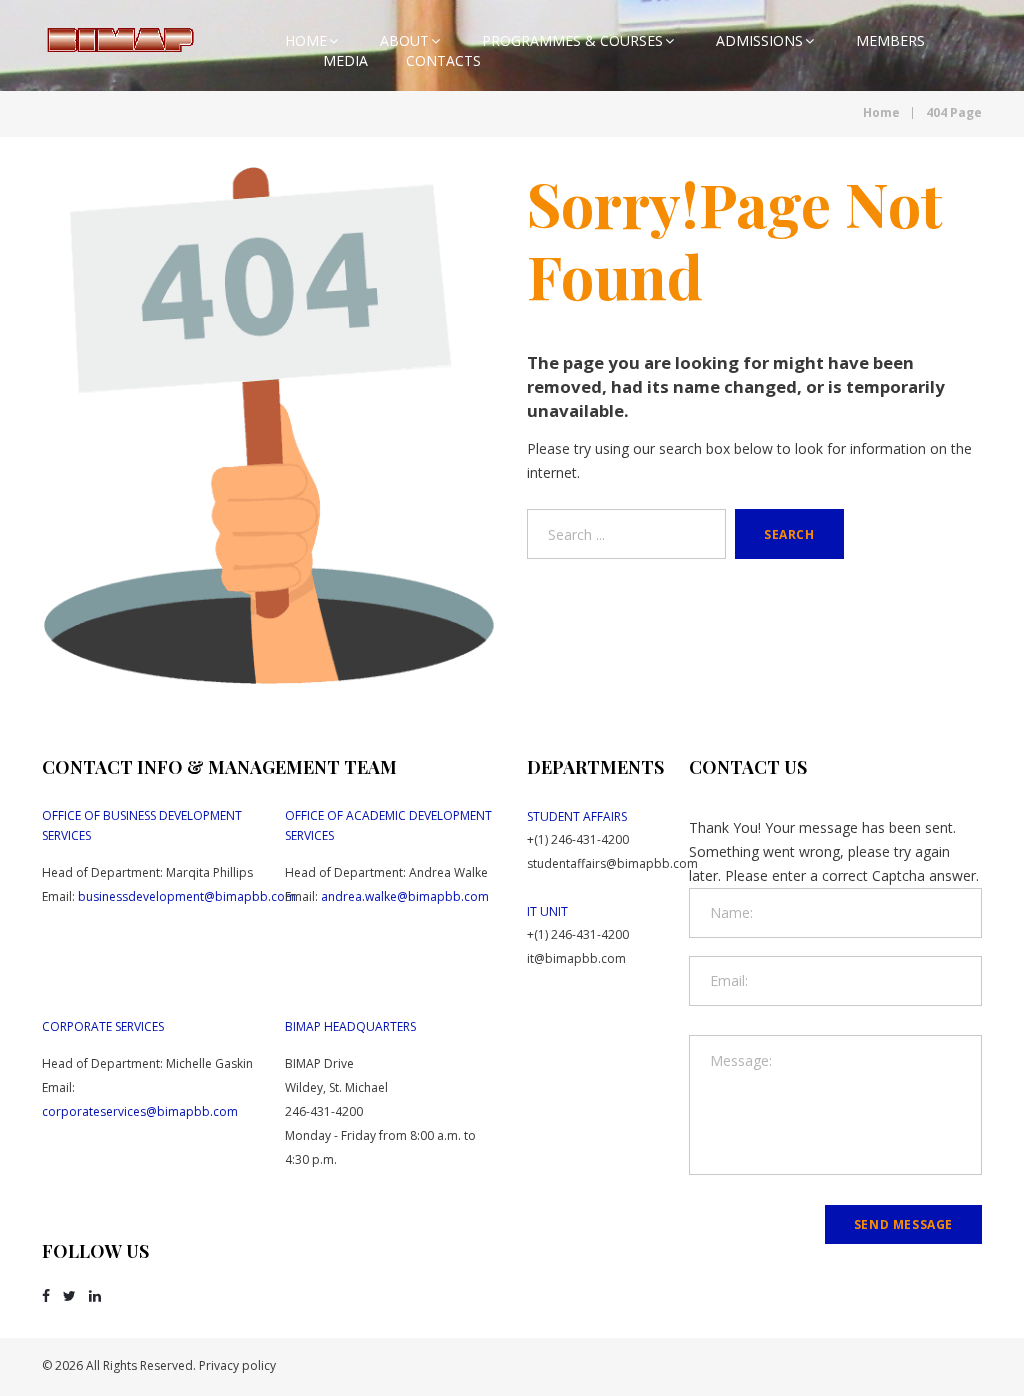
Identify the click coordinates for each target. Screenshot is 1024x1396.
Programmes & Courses (572, 40)
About (404, 40)
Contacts (443, 60)
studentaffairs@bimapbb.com (612, 863)
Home (306, 40)
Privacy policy (237, 1365)
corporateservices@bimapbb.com (140, 1111)
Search (789, 534)
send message (903, 1224)
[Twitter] (69, 1296)
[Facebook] (46, 1296)
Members (890, 40)
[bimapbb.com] (119, 40)
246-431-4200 (324, 1111)
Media (345, 60)
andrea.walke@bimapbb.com (405, 896)
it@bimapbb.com (576, 958)
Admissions (759, 40)
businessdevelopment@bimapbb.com (187, 896)
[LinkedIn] (95, 1296)
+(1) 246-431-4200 (578, 839)
